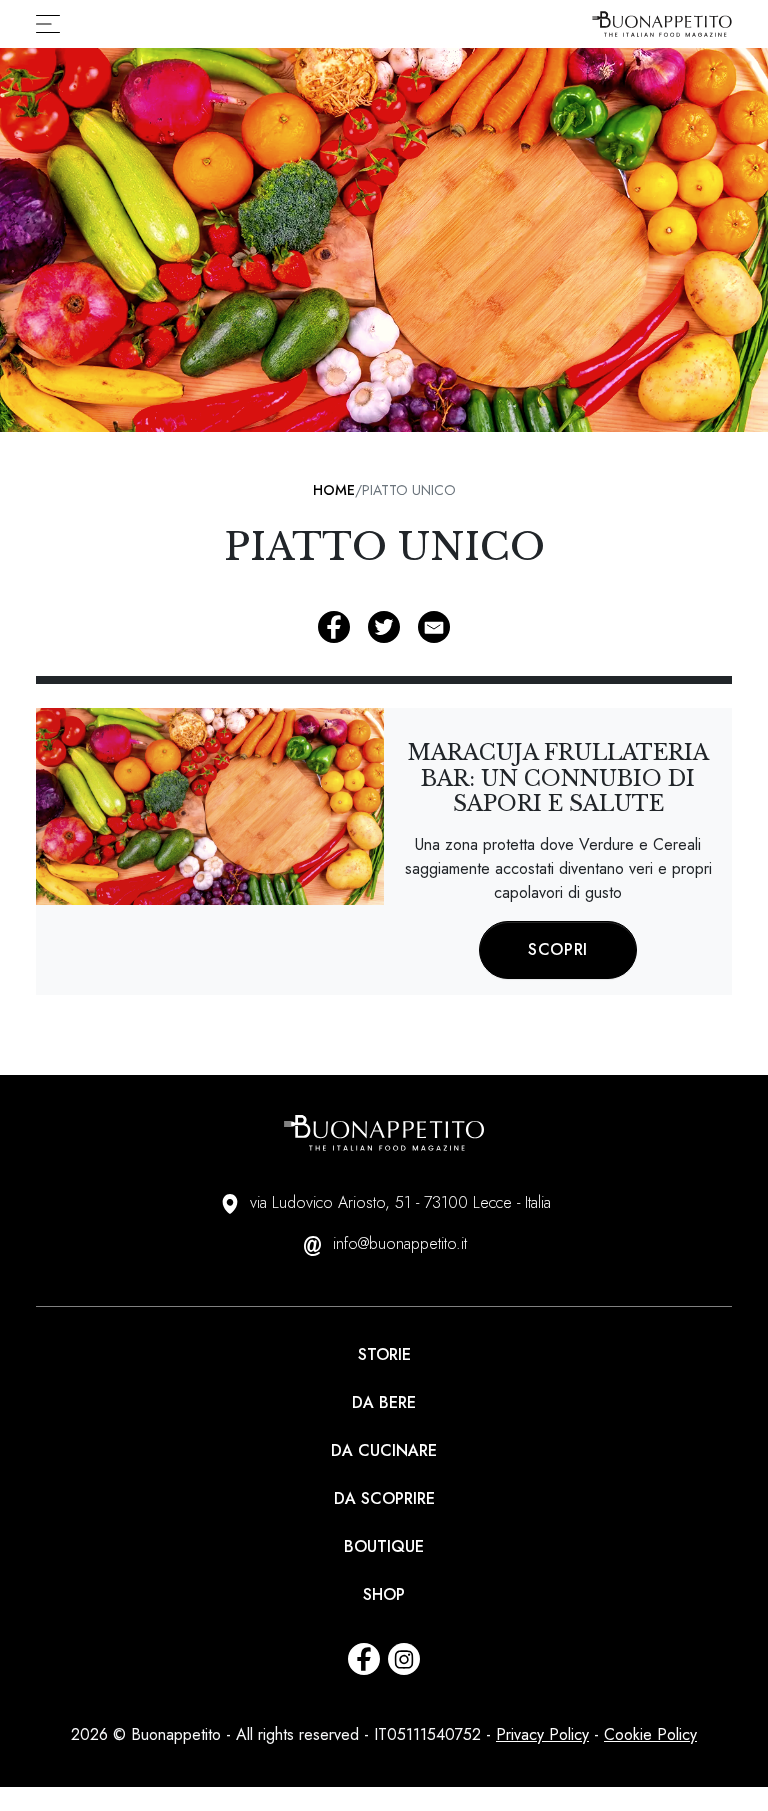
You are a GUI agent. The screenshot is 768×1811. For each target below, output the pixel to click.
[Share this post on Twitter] (384, 627)
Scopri (558, 949)
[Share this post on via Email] (434, 627)
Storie (384, 1354)
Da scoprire (384, 1498)
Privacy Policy (542, 1734)
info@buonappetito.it (400, 1243)
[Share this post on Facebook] (334, 627)
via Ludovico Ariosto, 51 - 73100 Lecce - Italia (400, 1202)
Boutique (384, 1546)
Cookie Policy (650, 1734)
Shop (384, 1594)
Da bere (384, 1402)
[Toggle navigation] (54, 24)
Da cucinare (384, 1450)
